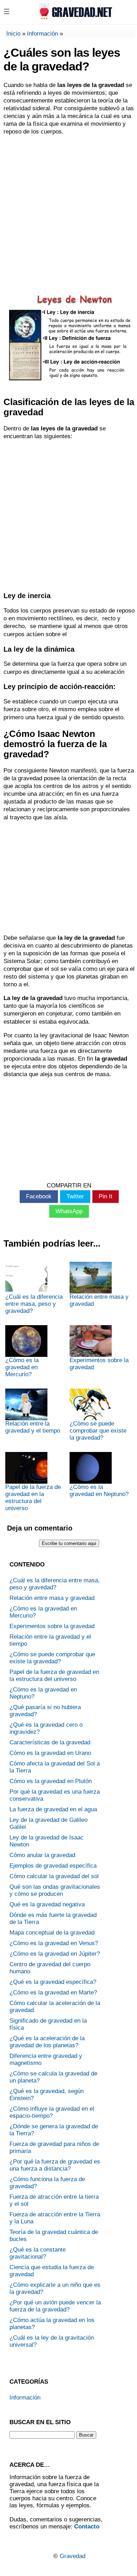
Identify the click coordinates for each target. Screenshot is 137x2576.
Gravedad (73, 2556)
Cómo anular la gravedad (42, 1855)
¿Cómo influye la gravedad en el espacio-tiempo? (52, 2112)
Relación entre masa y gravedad (99, 1300)
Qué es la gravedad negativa (47, 1904)
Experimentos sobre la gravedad (99, 1364)
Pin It (106, 1196)
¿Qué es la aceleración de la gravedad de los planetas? (47, 2042)
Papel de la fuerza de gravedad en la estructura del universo (33, 1498)
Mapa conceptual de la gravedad (52, 1933)
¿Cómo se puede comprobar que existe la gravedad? (98, 1431)
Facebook (39, 1196)
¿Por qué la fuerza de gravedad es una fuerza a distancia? (55, 2165)
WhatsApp (69, 1211)
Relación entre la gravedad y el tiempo (33, 1427)
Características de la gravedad (50, 1742)
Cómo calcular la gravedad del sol (54, 1876)
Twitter (75, 1196)
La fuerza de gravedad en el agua (53, 1809)
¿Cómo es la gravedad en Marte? (53, 1992)
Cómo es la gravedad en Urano (50, 1753)
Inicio (13, 34)
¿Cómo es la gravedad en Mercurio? (22, 1367)
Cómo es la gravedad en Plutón (51, 1781)
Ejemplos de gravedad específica (53, 1866)
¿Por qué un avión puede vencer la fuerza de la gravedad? (55, 2306)
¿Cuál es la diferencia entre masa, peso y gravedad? (34, 1304)
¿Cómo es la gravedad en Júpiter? (55, 1954)
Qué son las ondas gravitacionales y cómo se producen (55, 1890)
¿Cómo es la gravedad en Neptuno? (99, 1491)
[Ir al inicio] (74, 18)
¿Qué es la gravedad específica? (53, 1982)
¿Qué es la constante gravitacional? (38, 2253)
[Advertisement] (68, 211)
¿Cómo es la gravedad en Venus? (54, 1943)
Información (43, 34)
